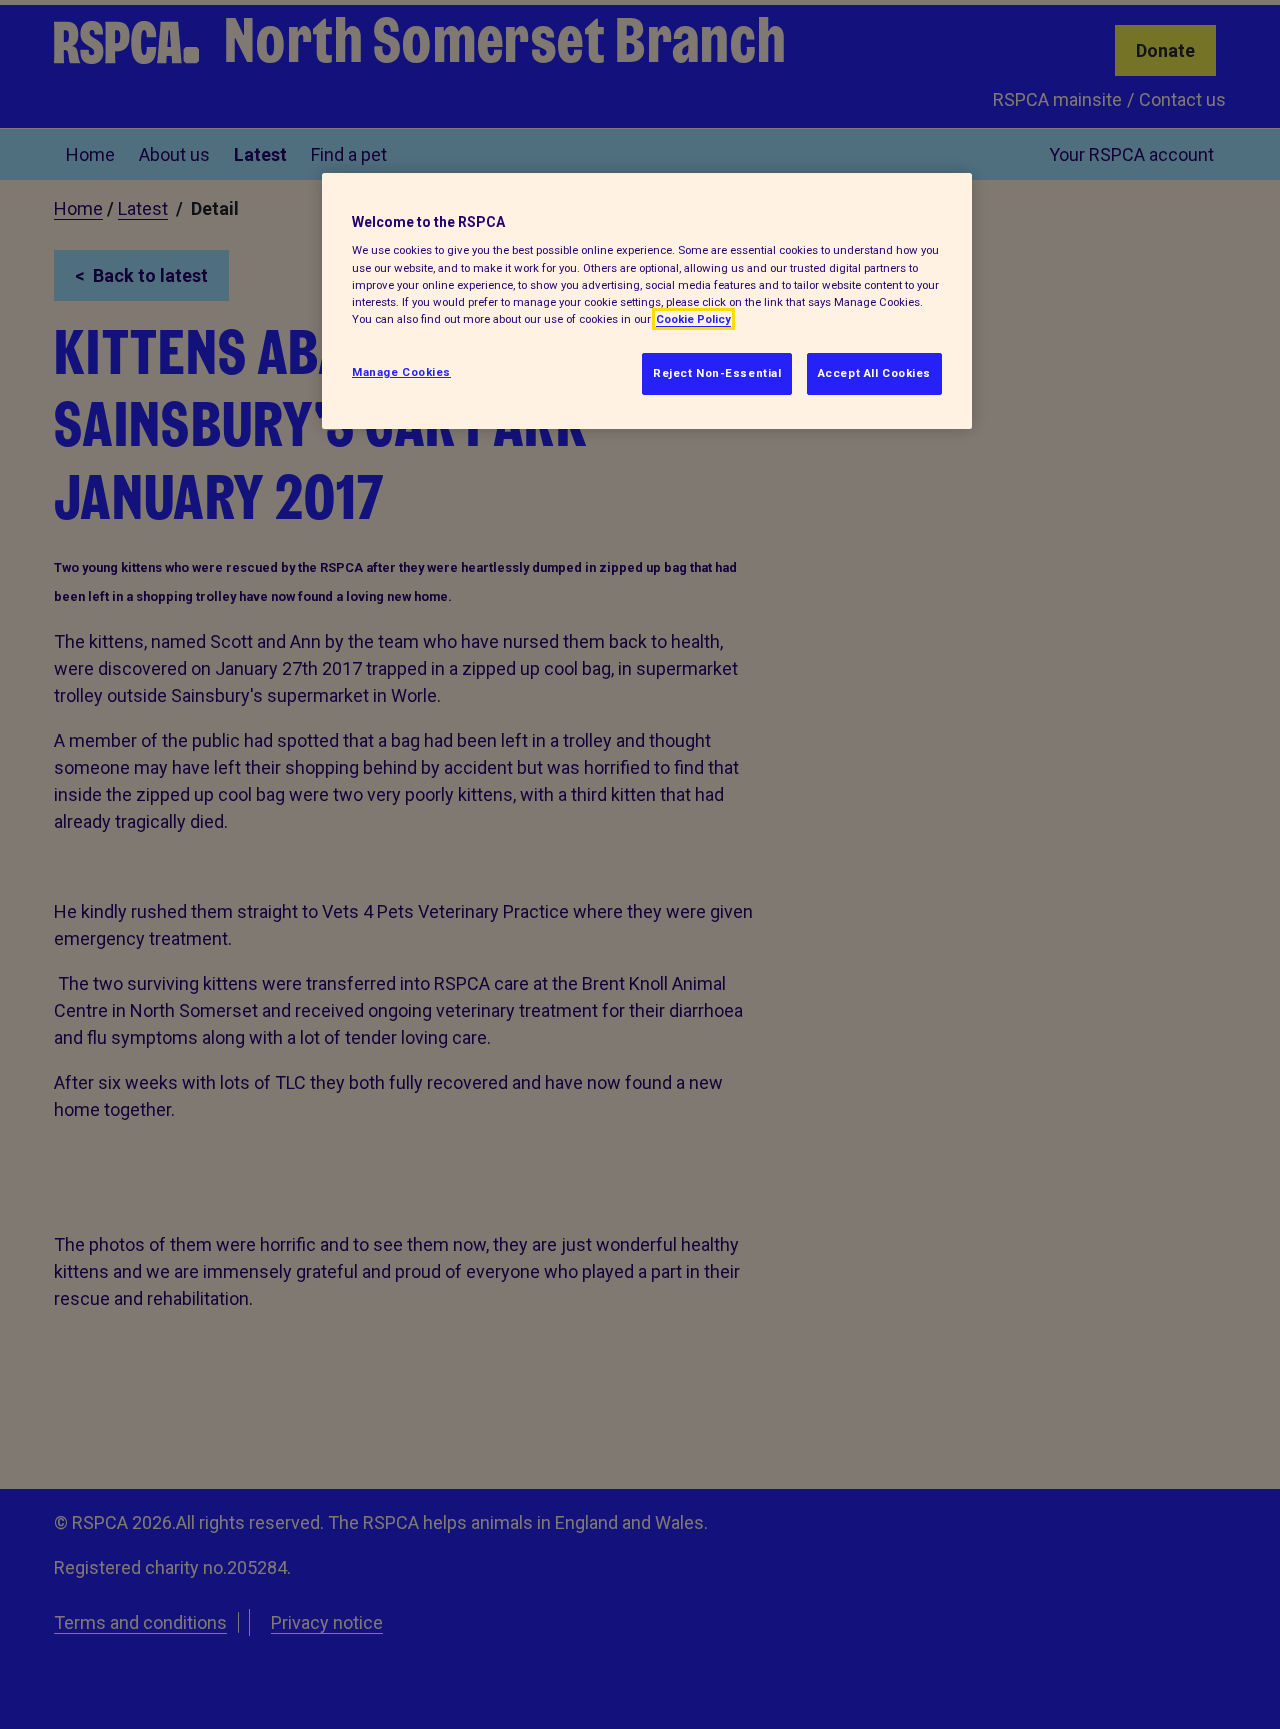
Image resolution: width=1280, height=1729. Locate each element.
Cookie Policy (693, 319)
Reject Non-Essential (717, 373)
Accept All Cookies (874, 373)
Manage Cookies (401, 372)
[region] (647, 301)
